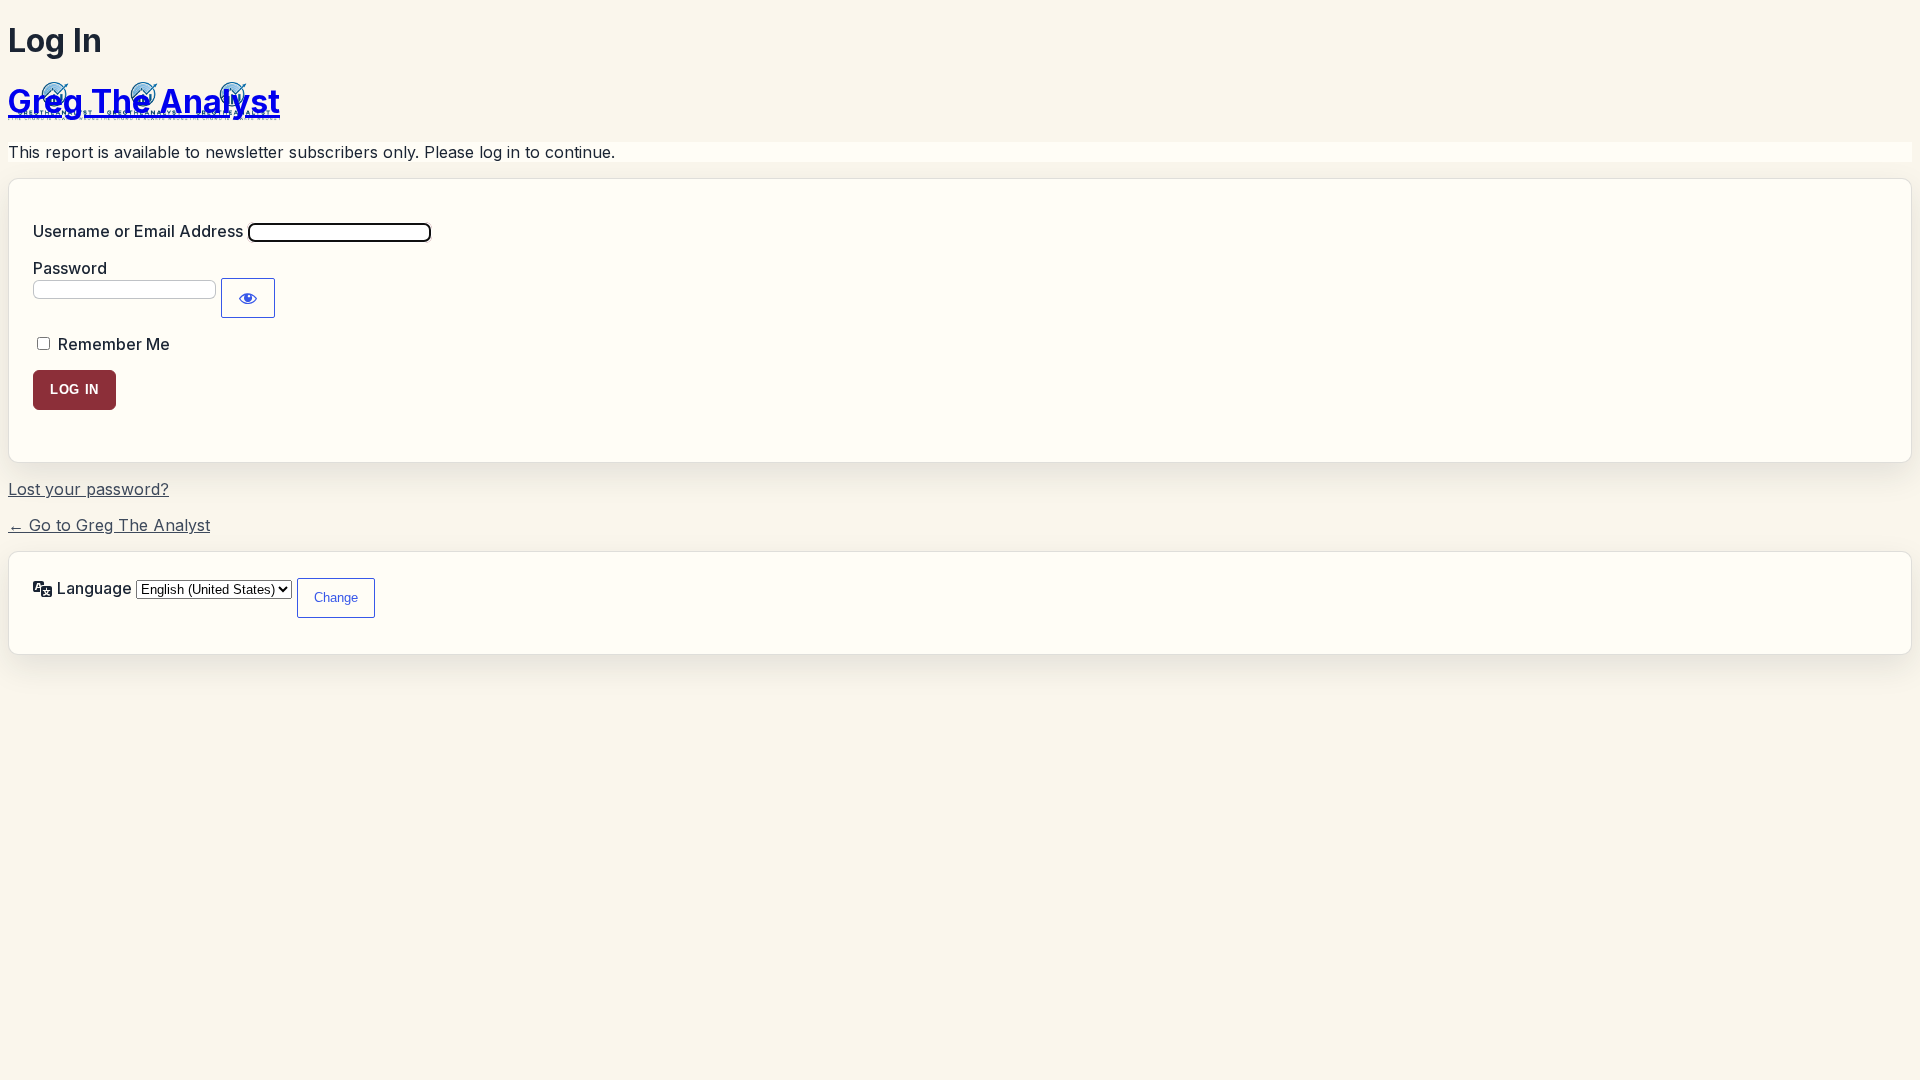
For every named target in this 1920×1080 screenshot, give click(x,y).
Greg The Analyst (144, 101)
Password (70, 268)
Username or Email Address (138, 231)
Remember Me (114, 344)
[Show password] (248, 298)
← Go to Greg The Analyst (109, 525)
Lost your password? (88, 489)
